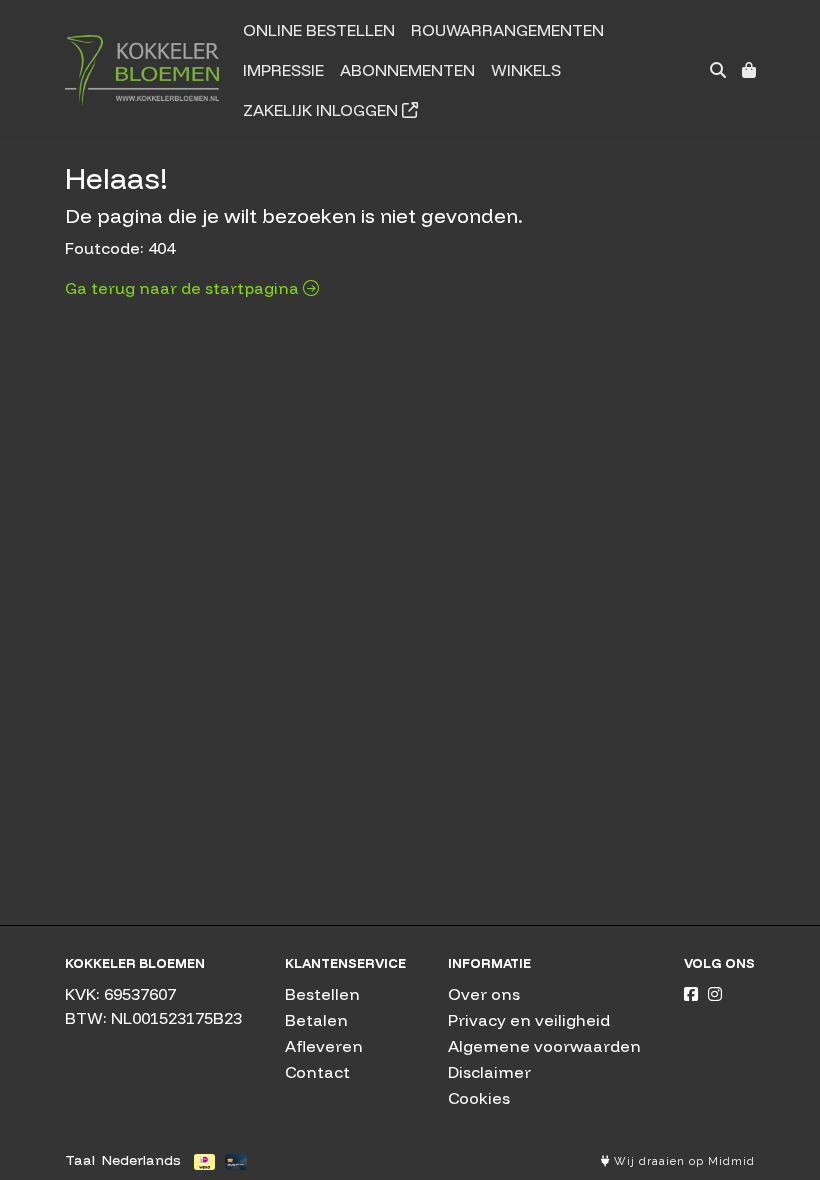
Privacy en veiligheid (529, 1020)
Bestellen (322, 994)
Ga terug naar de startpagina (184, 288)
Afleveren (324, 1046)
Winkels (526, 70)
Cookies (479, 1098)
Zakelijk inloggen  (330, 110)
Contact (317, 1072)
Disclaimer (489, 1072)
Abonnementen (407, 70)
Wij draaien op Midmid (682, 1161)
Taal (80, 1160)
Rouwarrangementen (507, 30)
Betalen (316, 1020)
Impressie (283, 70)
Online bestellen (319, 30)
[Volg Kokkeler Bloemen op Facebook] (691, 994)
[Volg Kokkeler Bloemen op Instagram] (715, 994)
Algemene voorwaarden (544, 1046)
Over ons (484, 994)
